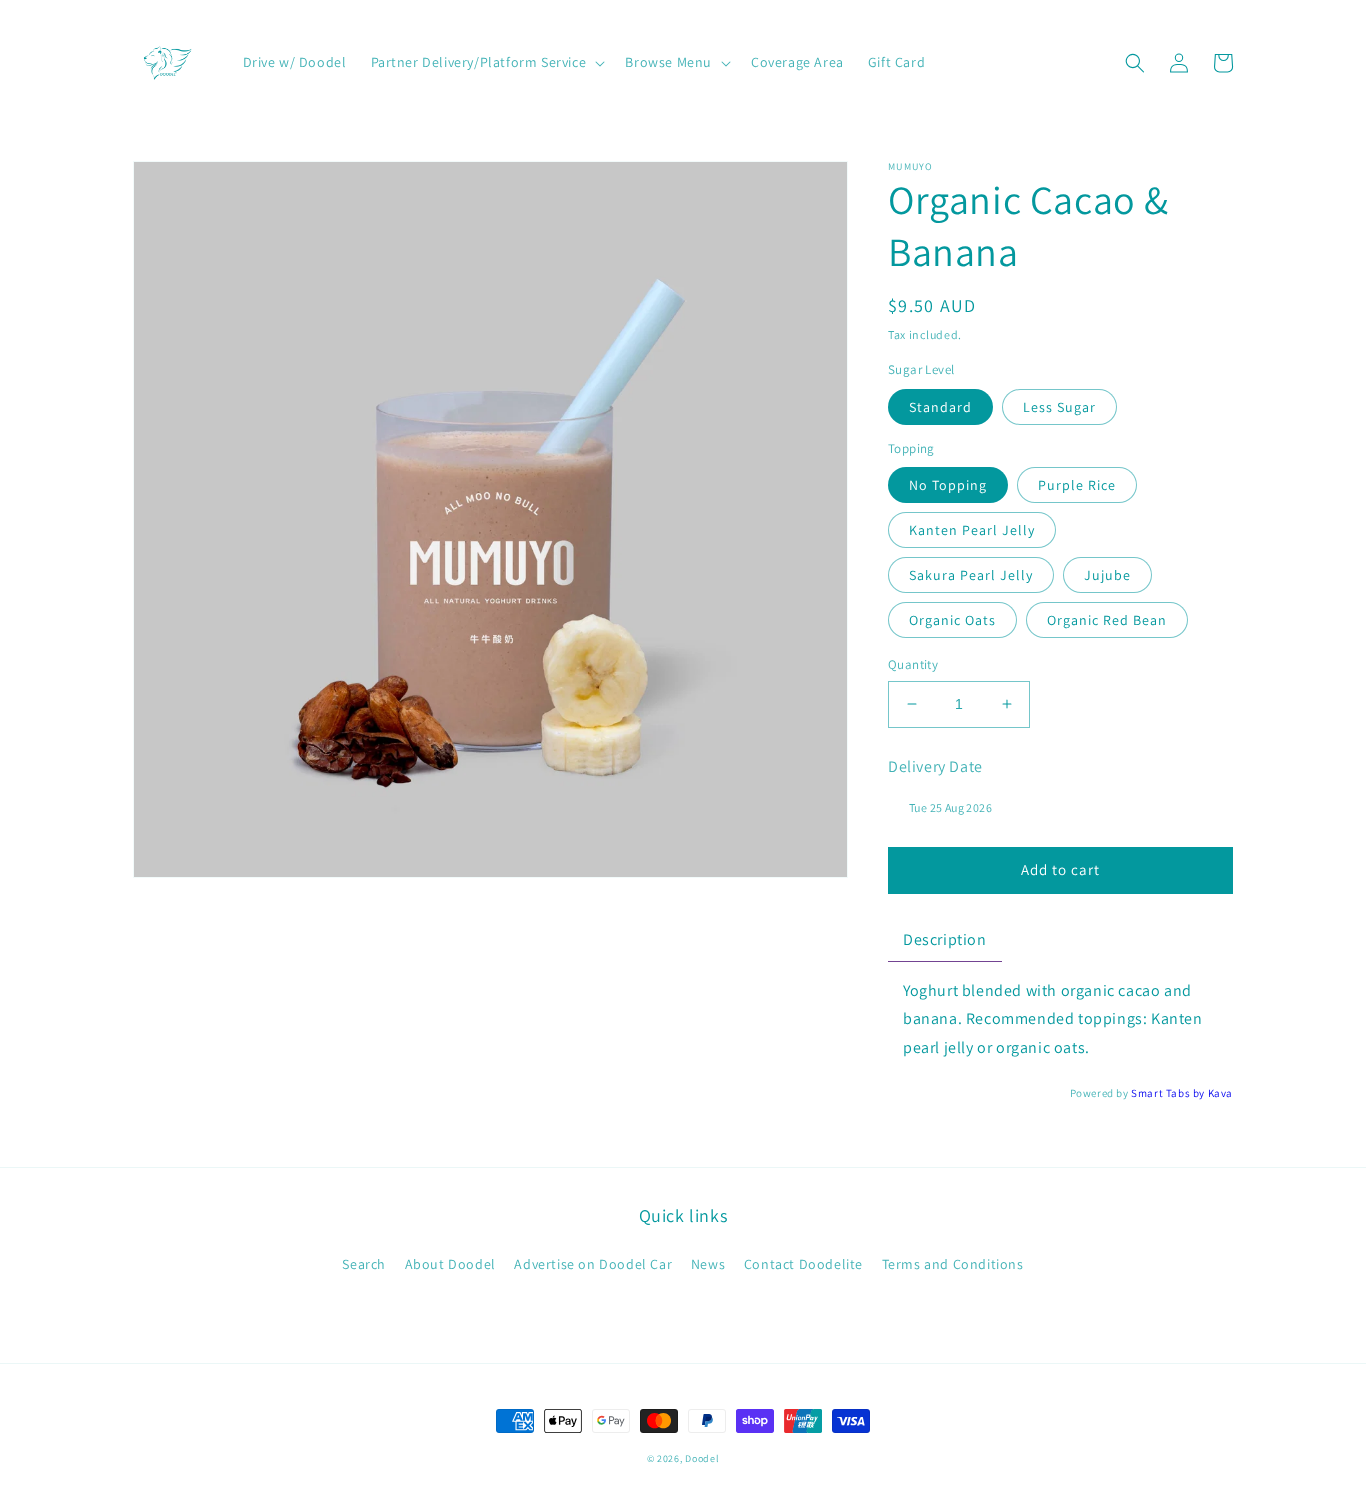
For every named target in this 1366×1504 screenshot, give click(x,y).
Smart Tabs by (1169, 1093)
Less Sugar (1059, 407)
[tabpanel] (1060, 1020)
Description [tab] (945, 939)
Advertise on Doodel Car (593, 1264)
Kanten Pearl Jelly (972, 530)
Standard (940, 407)
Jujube (1107, 575)
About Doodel (450, 1264)
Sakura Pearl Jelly (971, 575)
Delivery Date (935, 766)
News (708, 1264)
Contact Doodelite (803, 1264)
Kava (1220, 1093)
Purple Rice (1077, 485)
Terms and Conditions (953, 1264)
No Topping (948, 485)
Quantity (913, 664)
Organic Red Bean (1107, 620)
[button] (486, 62)
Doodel (702, 1458)
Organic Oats (952, 620)
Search (364, 1264)
